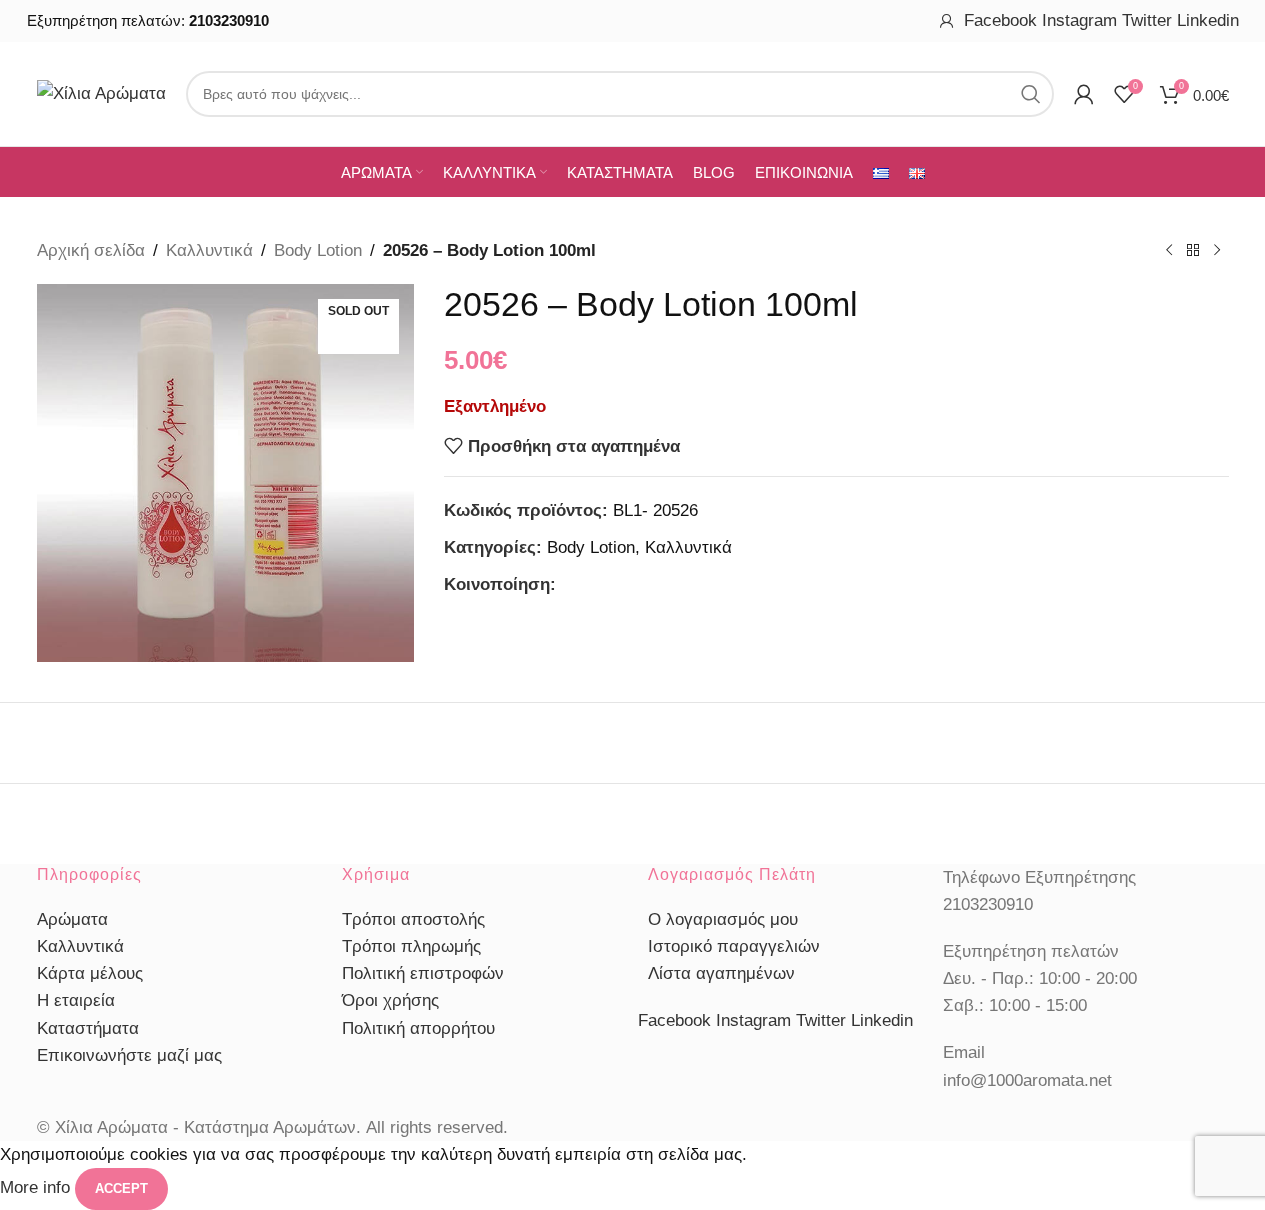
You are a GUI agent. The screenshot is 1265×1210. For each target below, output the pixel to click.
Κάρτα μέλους (90, 973)
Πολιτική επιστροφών (423, 973)
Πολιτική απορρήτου (418, 1028)
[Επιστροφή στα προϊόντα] (1193, 251)
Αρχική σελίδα (91, 250)
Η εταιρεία (76, 1000)
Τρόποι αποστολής (413, 919)
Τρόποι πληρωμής (411, 946)
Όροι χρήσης (390, 1000)
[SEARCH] (1031, 94)
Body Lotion (318, 250)
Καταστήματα (88, 1028)
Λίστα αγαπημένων (721, 973)
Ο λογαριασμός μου (723, 919)
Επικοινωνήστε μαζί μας (129, 1055)
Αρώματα (72, 919)
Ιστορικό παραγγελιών (734, 946)
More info (37, 1188)
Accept (121, 1188)
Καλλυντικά (209, 250)
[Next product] (1217, 251)
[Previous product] (1169, 251)
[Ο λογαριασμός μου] (947, 21)
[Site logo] (101, 92)
